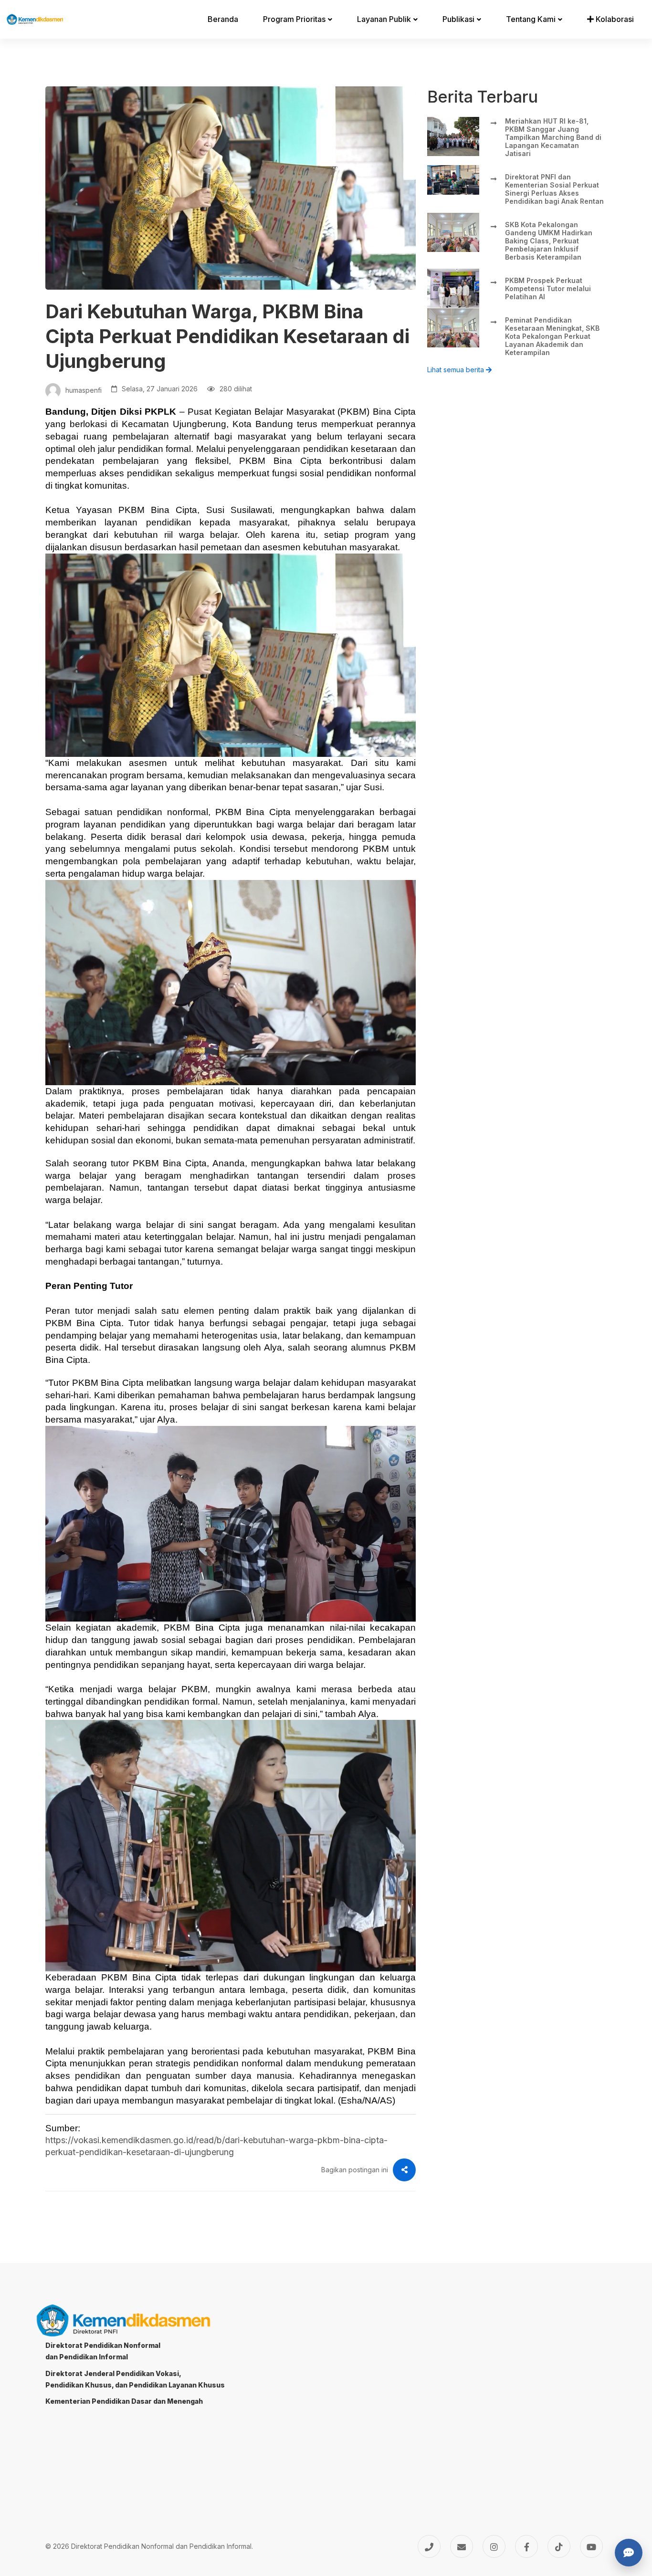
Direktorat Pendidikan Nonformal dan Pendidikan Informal (103, 2351)
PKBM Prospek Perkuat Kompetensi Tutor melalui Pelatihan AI (548, 288)
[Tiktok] (559, 2546)
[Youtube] (591, 2546)
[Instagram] (494, 2546)
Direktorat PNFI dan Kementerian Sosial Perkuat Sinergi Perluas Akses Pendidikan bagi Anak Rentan (554, 189)
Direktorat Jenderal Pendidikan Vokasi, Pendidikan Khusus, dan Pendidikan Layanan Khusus (135, 2379)
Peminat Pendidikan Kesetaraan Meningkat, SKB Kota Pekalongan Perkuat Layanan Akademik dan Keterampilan (552, 336)
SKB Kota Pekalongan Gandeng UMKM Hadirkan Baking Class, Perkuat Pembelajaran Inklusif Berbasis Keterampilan (549, 241)
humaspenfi (83, 390)
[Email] (462, 2546)
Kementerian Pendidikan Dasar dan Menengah (124, 2401)
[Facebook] (526, 2546)
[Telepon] (429, 2546)
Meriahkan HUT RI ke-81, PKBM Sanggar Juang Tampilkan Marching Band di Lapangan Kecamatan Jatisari (553, 137)
